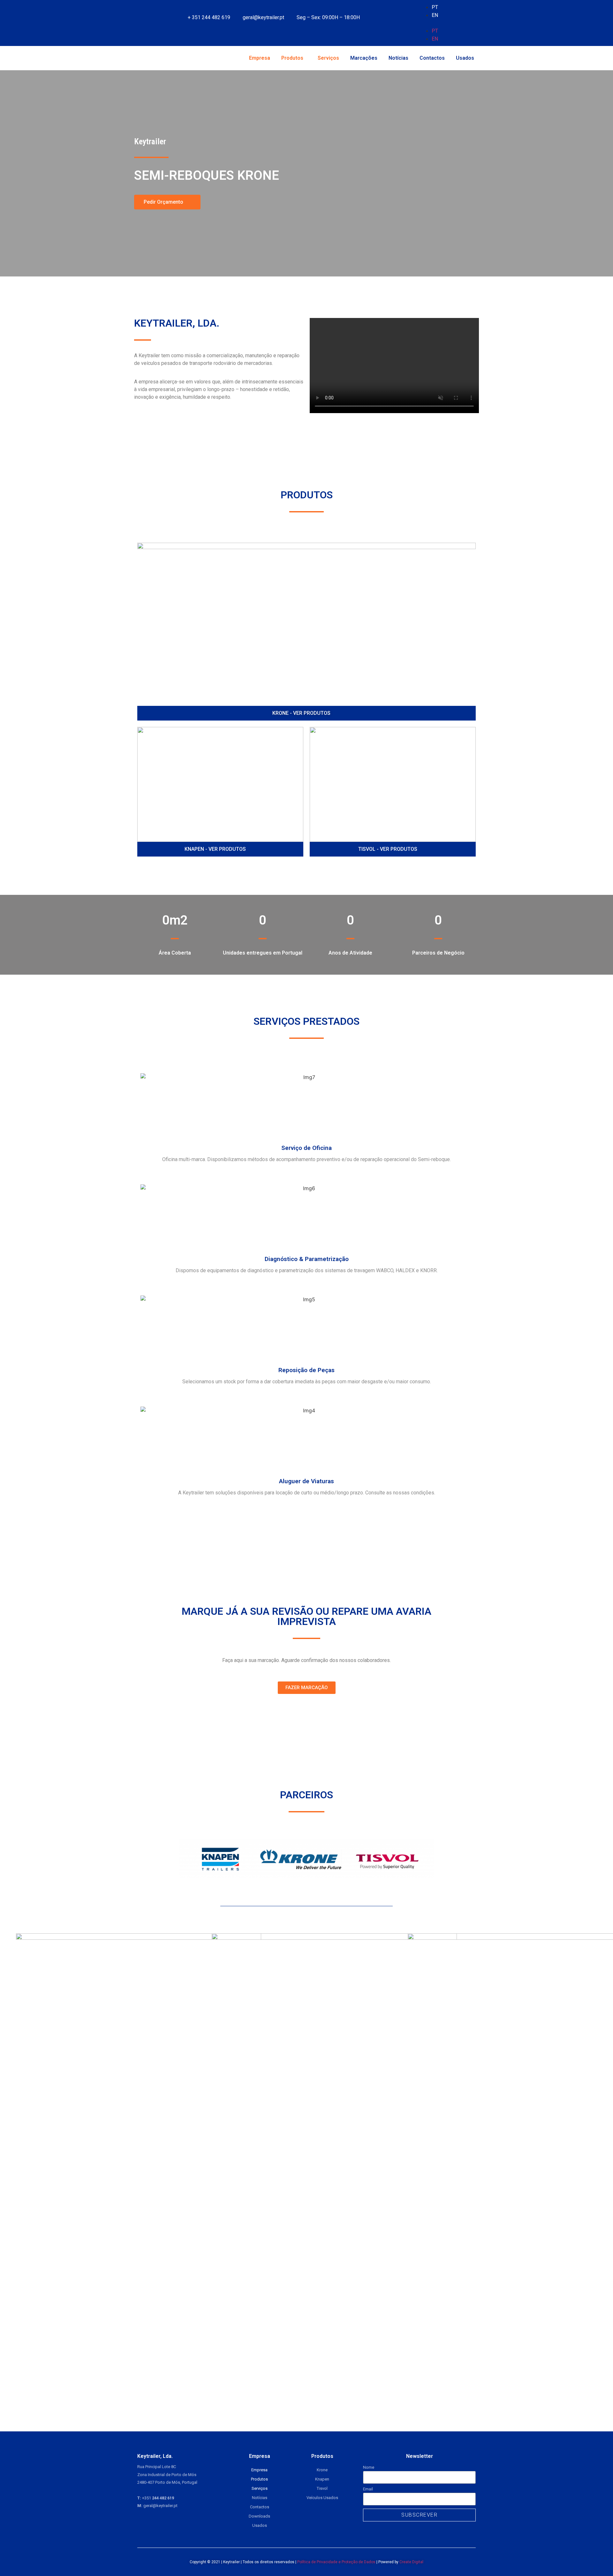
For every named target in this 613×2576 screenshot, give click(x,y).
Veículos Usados (322, 2498)
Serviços (328, 58)
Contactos (432, 58)
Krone (322, 2470)
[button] (452, 23)
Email (368, 2489)
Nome (369, 2467)
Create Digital (411, 2562)
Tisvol (322, 2488)
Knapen (322, 2479)
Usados (465, 58)
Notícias (398, 58)
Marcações (364, 58)
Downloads (259, 2516)
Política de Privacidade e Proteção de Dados (336, 2562)
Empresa (260, 58)
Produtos (292, 58)
